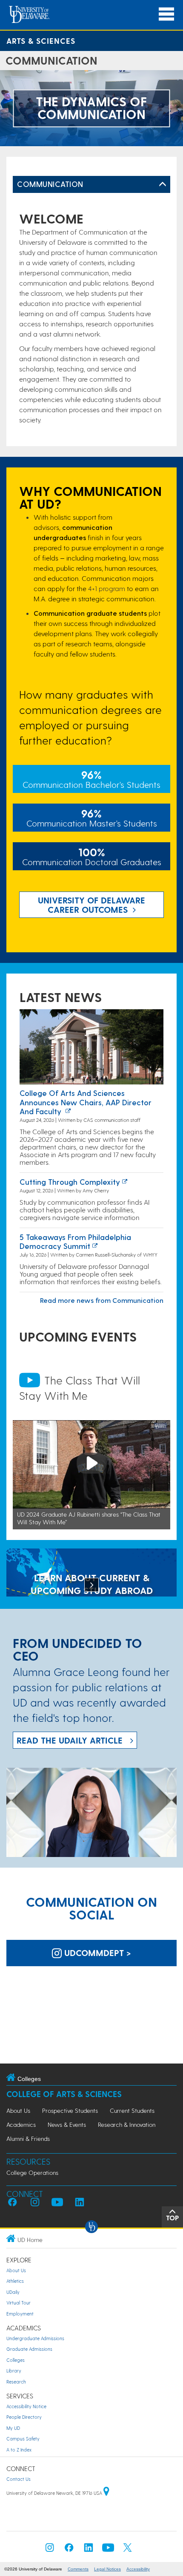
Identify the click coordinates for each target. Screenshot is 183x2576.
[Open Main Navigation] (166, 14)
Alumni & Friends (28, 2139)
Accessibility (138, 2569)
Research (16, 2382)
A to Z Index (19, 2450)
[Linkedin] (89, 2550)
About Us (18, 2110)
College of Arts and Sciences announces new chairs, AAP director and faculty (86, 1102)
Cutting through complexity (70, 1182)
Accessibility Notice (26, 2406)
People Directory (24, 2417)
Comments (78, 2569)
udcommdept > (96, 1953)
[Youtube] (108, 2550)
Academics (21, 2124)
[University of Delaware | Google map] (106, 2493)
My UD (13, 2428)
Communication (50, 184)
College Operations (32, 2173)
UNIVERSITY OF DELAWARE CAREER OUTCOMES (91, 905)
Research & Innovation (127, 2124)
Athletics (15, 2281)
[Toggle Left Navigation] (163, 184)
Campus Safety (23, 2439)
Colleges (16, 2360)
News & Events (67, 2124)
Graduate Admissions (29, 2349)
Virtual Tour (19, 2303)
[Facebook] (69, 2550)
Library (14, 2371)
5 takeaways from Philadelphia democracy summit (75, 1241)
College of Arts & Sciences (64, 2094)
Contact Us (19, 2479)
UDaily (13, 2292)
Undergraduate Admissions (35, 2338)
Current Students (132, 2110)
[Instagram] (50, 2550)
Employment (20, 2314)
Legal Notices (107, 2569)
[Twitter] (128, 2550)
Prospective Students (70, 2110)
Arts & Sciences (41, 41)
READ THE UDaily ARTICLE (70, 1740)
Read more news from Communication (102, 1300)
